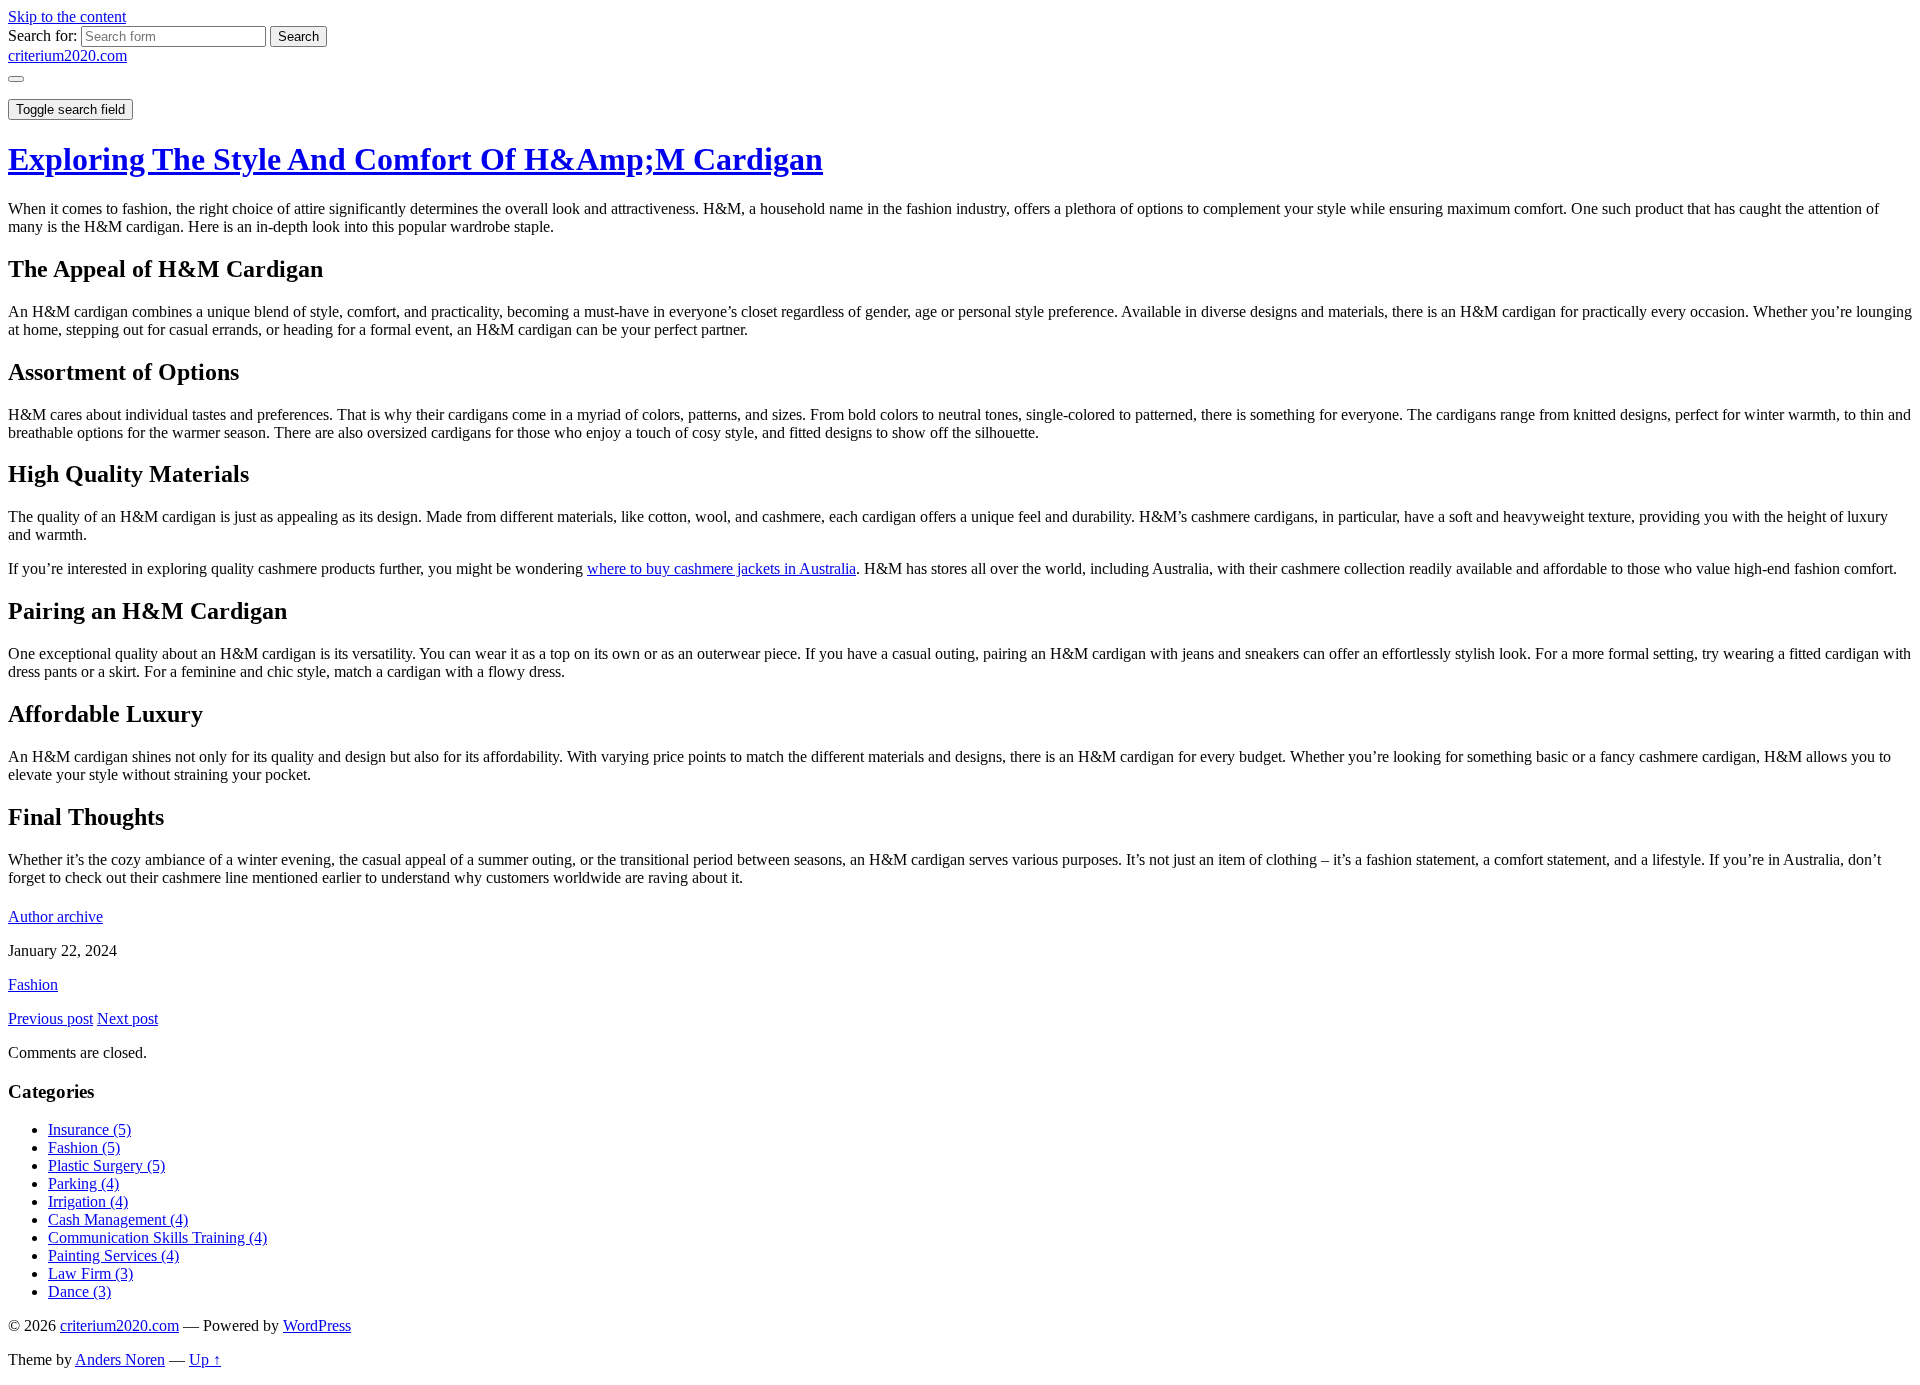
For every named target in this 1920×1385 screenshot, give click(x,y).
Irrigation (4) (88, 1201)
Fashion (33, 984)
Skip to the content (67, 16)
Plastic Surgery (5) (106, 1165)
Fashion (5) (84, 1147)
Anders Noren (120, 1359)
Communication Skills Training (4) (157, 1237)
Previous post (50, 1018)
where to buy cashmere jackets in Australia (721, 568)
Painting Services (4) (113, 1255)
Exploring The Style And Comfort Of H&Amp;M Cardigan (415, 159)
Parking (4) (83, 1183)
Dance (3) (79, 1291)
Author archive (55, 916)
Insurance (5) (89, 1129)
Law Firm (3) (90, 1273)
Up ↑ (205, 1359)
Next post (127, 1018)
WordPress (317, 1325)
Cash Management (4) (118, 1219)
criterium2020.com (67, 55)
